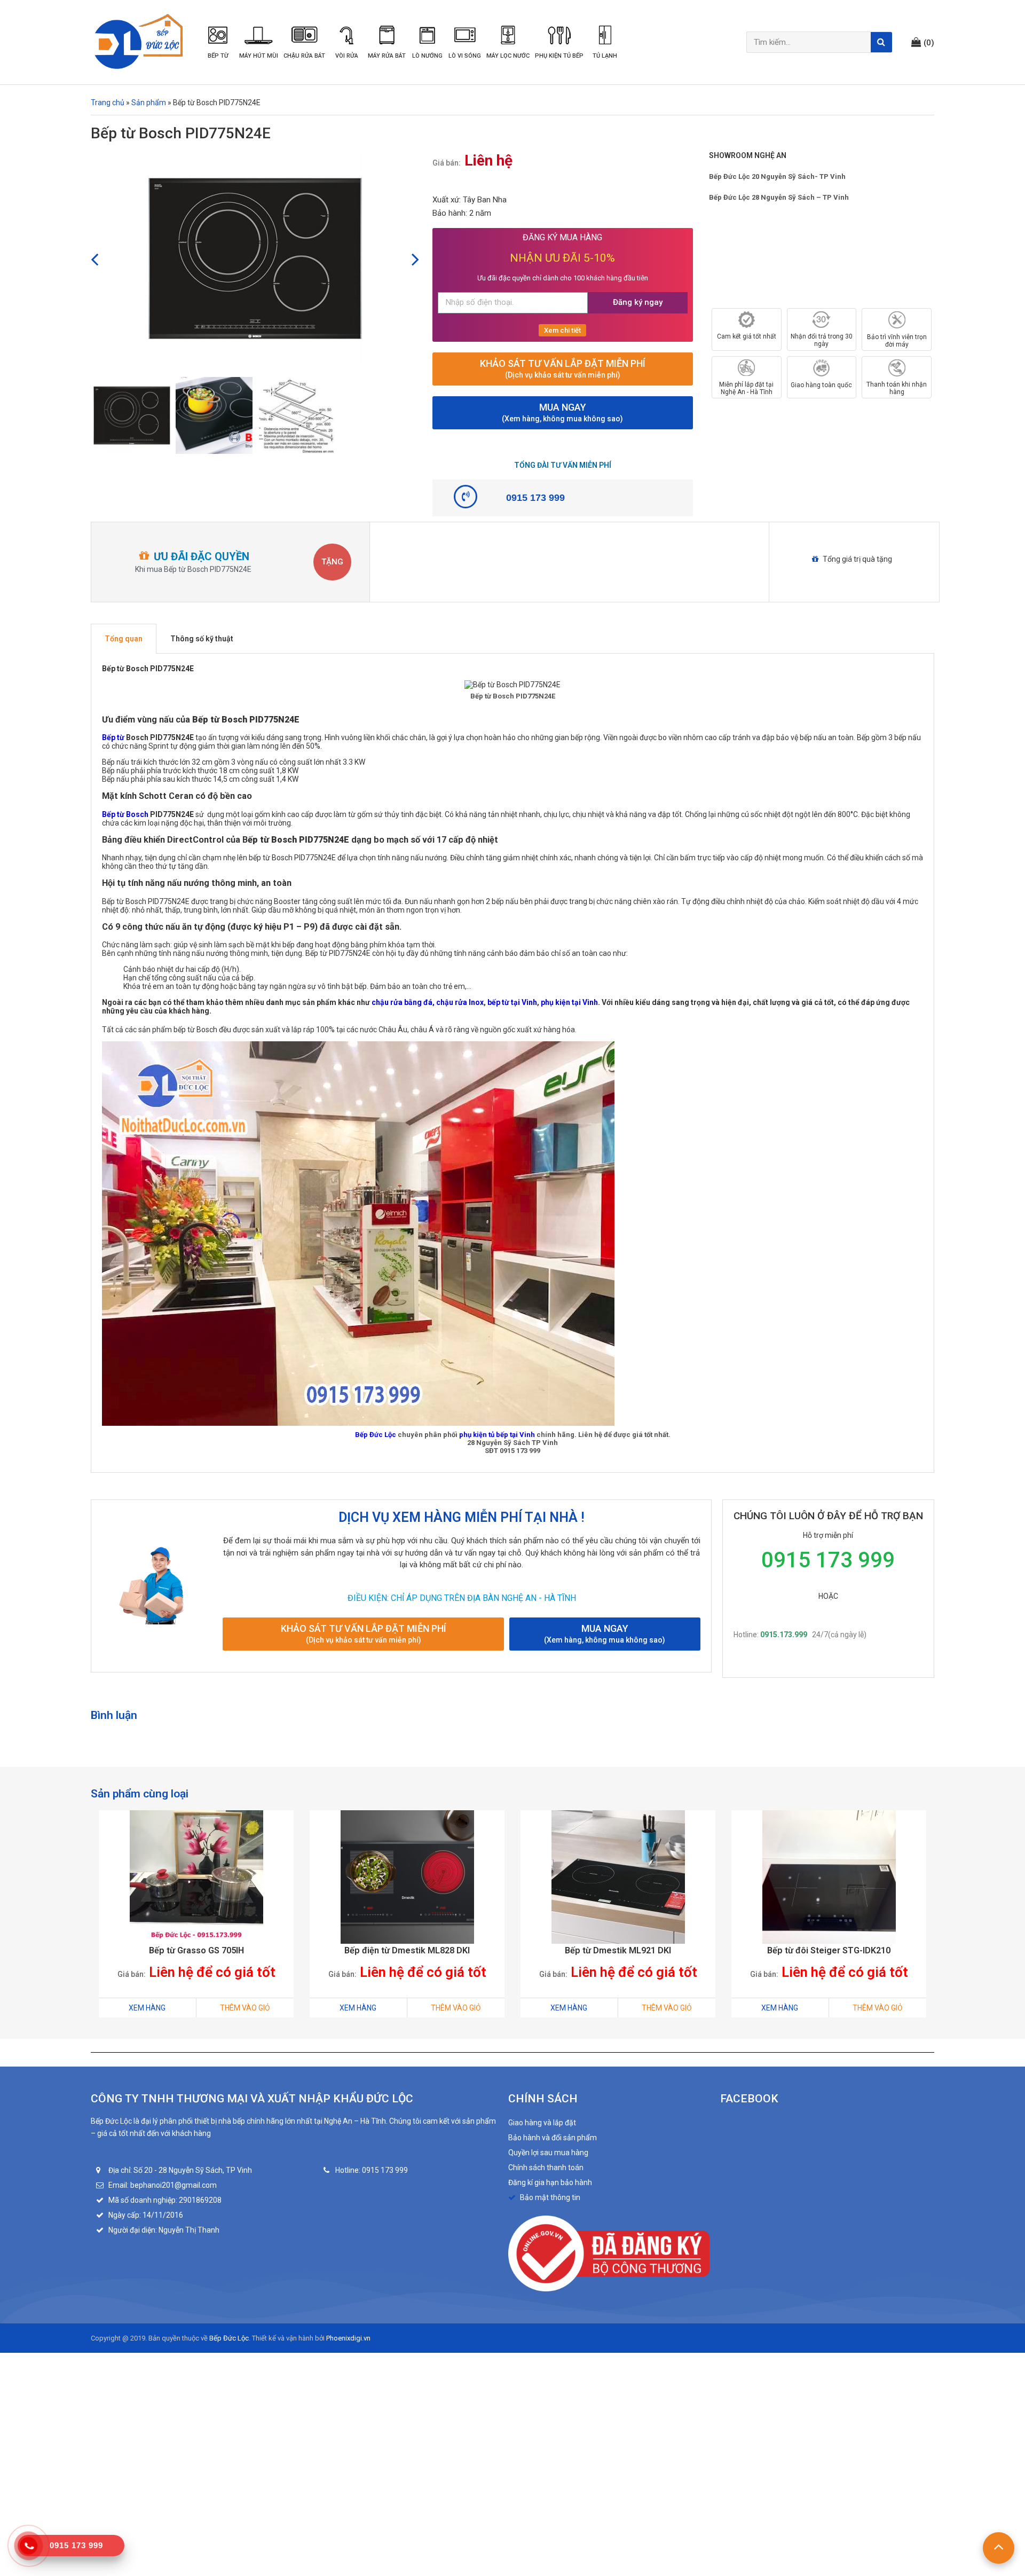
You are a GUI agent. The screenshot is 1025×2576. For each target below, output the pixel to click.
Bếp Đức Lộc (376, 1435)
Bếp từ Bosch (125, 814)
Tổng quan (124, 639)
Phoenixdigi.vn (348, 2338)
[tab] (124, 639)
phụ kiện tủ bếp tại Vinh (497, 1435)
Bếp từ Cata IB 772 (829, 1950)
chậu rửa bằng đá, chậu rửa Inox (427, 1002)
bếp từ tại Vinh (512, 1002)
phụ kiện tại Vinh (569, 1002)
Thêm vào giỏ (245, 2008)
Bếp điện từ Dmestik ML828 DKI (196, 1950)
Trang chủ (108, 103)
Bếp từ (113, 737)
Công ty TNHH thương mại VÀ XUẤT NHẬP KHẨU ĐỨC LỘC (252, 2099)
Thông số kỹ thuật (202, 639)
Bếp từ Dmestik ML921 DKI (407, 1950)
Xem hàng (147, 2008)
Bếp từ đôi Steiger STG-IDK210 (618, 1950)
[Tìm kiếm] (881, 42)
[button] (923, 42)
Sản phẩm (149, 103)
